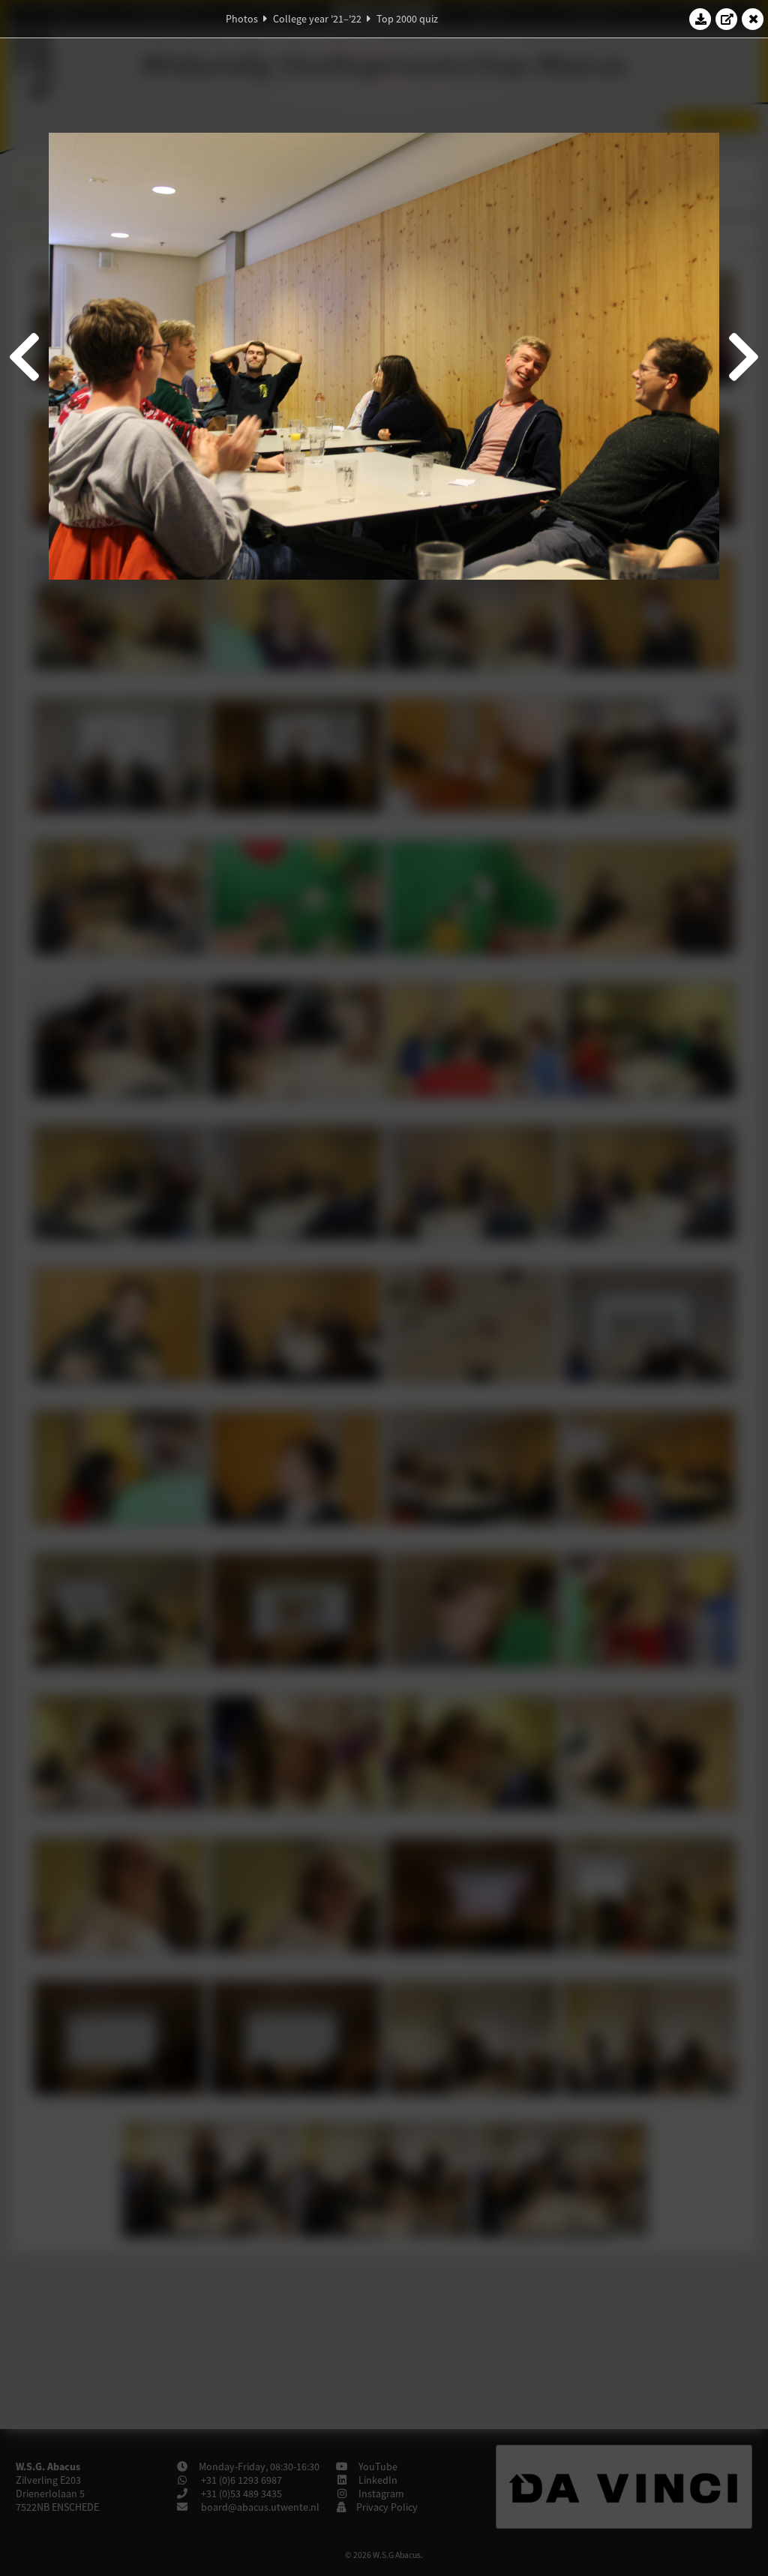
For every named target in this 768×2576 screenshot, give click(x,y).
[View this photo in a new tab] (727, 19)
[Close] (753, 19)
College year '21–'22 (317, 19)
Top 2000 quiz (407, 19)
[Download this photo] (700, 19)
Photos (242, 19)
